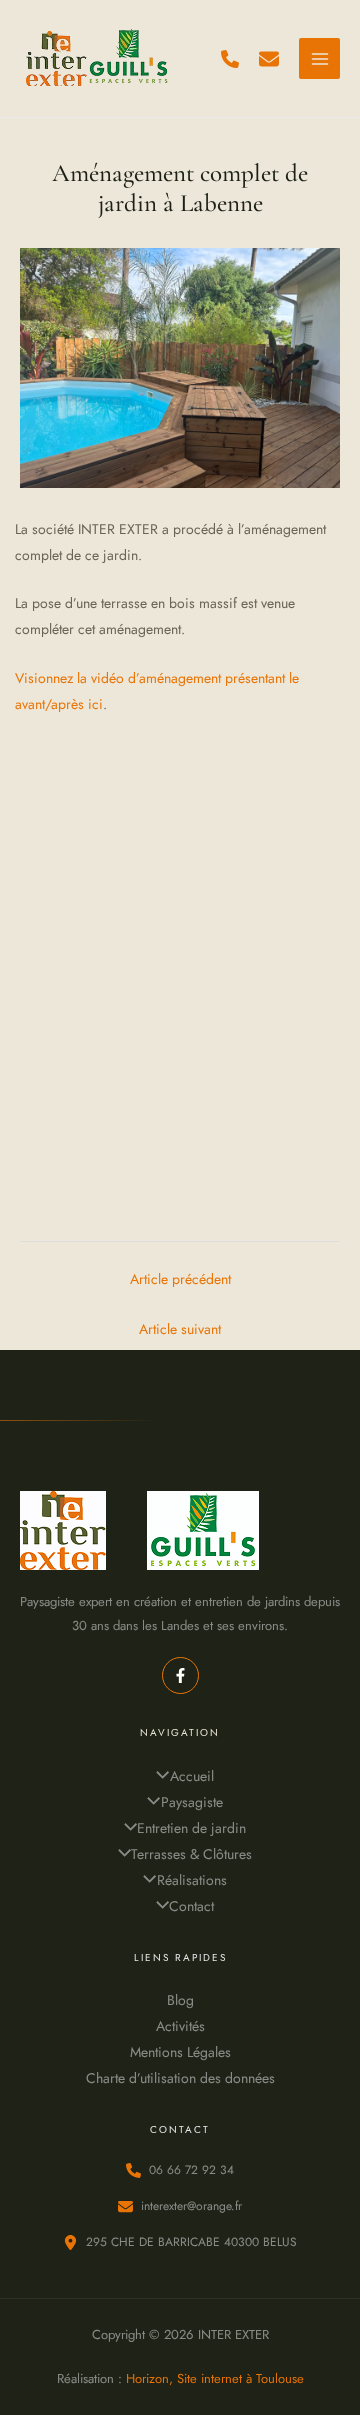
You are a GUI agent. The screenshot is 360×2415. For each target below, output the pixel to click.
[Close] (338, 22)
